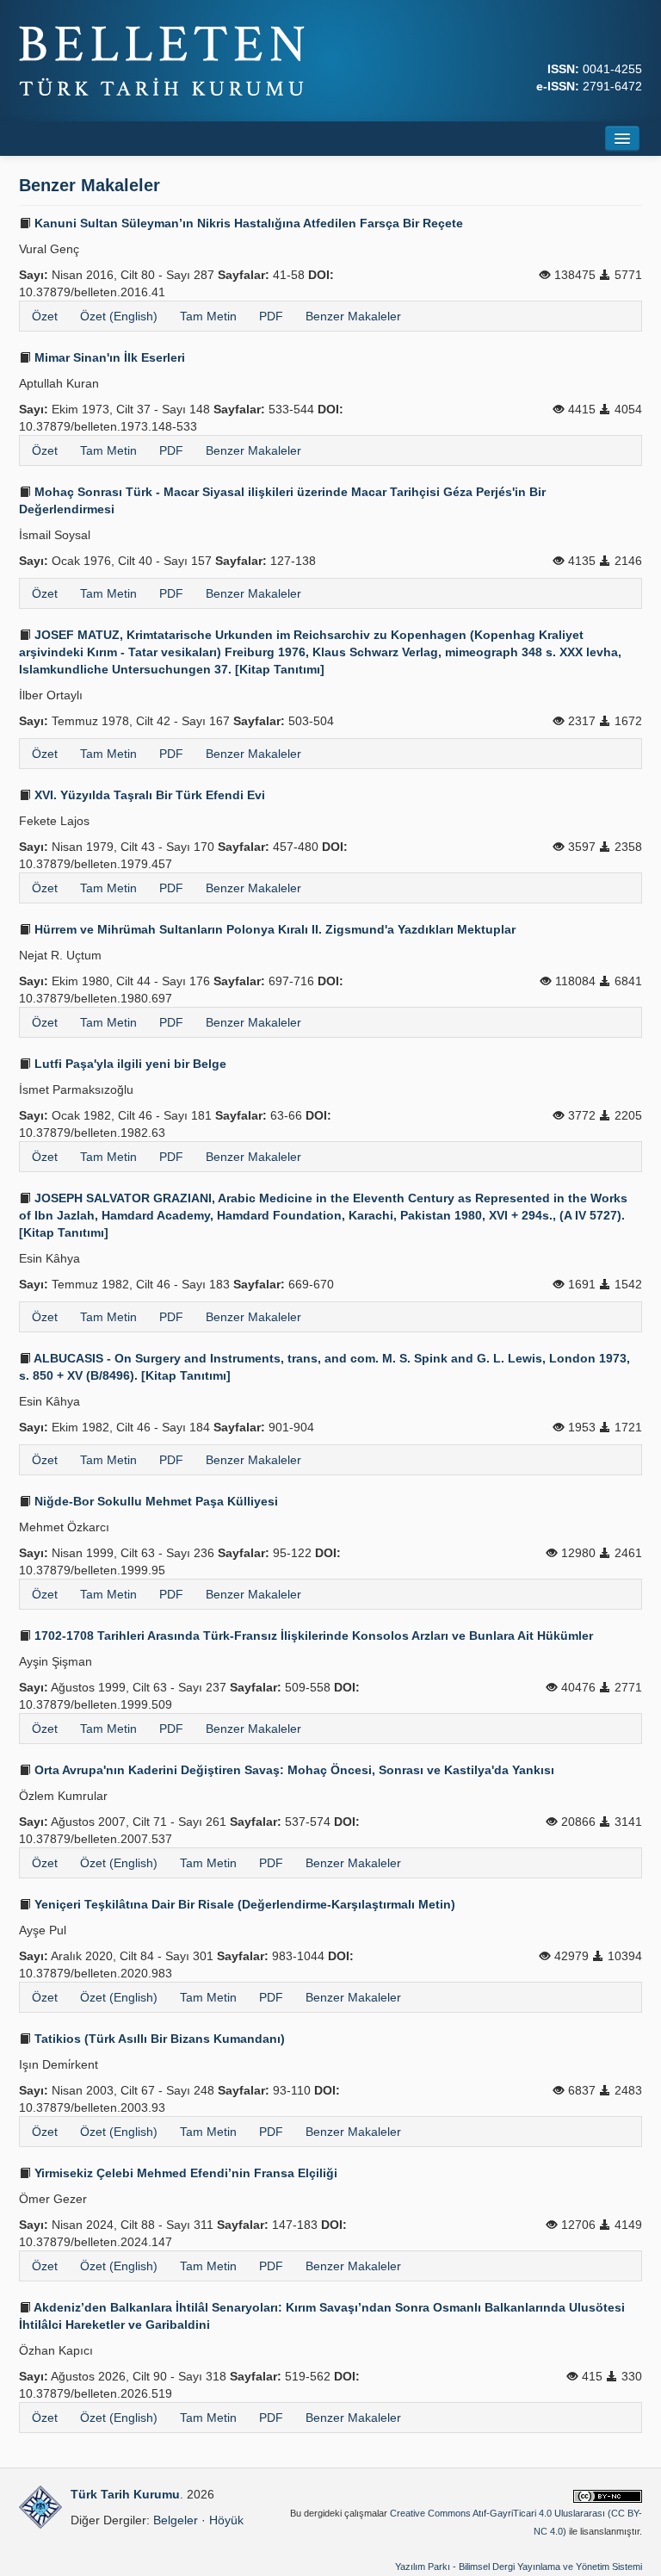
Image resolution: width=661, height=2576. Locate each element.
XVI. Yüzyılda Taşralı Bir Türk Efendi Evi (148, 795)
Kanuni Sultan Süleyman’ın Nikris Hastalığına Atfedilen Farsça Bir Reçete (247, 223)
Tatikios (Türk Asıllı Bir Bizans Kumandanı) (158, 2039)
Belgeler (176, 2520)
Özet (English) (119, 316)
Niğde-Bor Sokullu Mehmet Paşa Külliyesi (154, 1501)
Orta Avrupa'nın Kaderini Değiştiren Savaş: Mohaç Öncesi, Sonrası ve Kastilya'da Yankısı (293, 1770)
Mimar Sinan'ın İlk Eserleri (108, 357)
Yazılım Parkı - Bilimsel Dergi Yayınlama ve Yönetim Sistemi (519, 2567)
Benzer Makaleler (353, 316)
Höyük (226, 2520)
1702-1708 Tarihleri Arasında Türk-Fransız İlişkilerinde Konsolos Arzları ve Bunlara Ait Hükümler (312, 1636)
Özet (45, 316)
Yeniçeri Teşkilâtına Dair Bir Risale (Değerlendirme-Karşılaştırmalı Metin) (243, 1904)
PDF (271, 316)
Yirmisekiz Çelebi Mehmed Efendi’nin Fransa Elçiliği (184, 2173)
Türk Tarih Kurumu (125, 2494)
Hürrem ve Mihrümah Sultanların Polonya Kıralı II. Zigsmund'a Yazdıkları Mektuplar (273, 929)
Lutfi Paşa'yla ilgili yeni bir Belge (129, 1064)
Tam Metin (208, 316)
